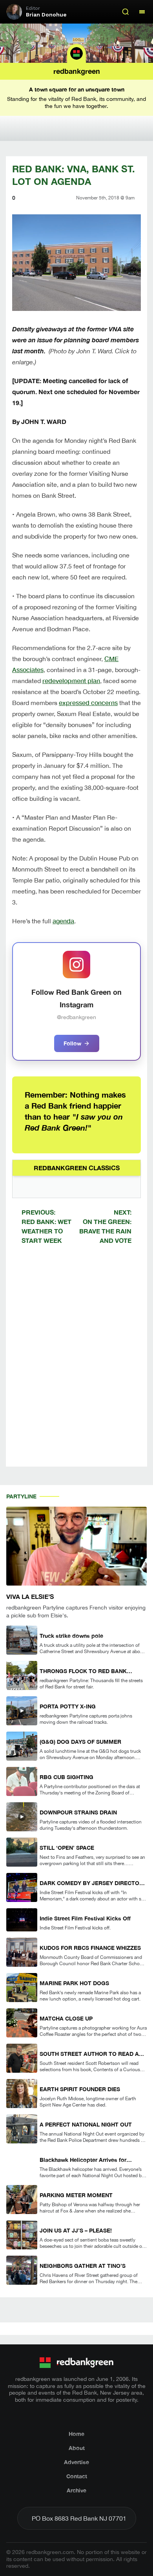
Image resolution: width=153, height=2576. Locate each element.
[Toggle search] (126, 12)
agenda (63, 921)
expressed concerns (88, 702)
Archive (76, 2490)
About (77, 2448)
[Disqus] (76, 1362)
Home (76, 2434)
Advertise (76, 2462)
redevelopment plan (71, 681)
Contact (77, 2476)
